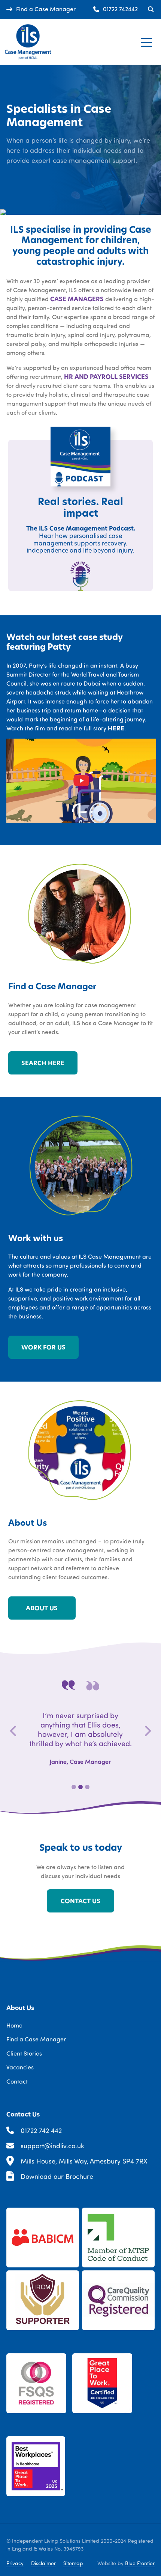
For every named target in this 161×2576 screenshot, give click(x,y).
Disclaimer (43, 2563)
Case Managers (77, 299)
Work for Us (43, 1347)
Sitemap (73, 2563)
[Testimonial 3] (87, 1787)
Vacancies (20, 2067)
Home (14, 2025)
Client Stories (24, 2053)
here (116, 728)
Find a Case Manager (46, 9)
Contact (17, 2081)
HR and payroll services (106, 377)
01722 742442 (120, 9)
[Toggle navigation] (146, 42)
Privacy (15, 2563)
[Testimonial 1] (74, 1787)
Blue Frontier (140, 2563)
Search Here (43, 1063)
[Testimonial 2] (80, 1787)
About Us (42, 1608)
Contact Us (80, 1901)
